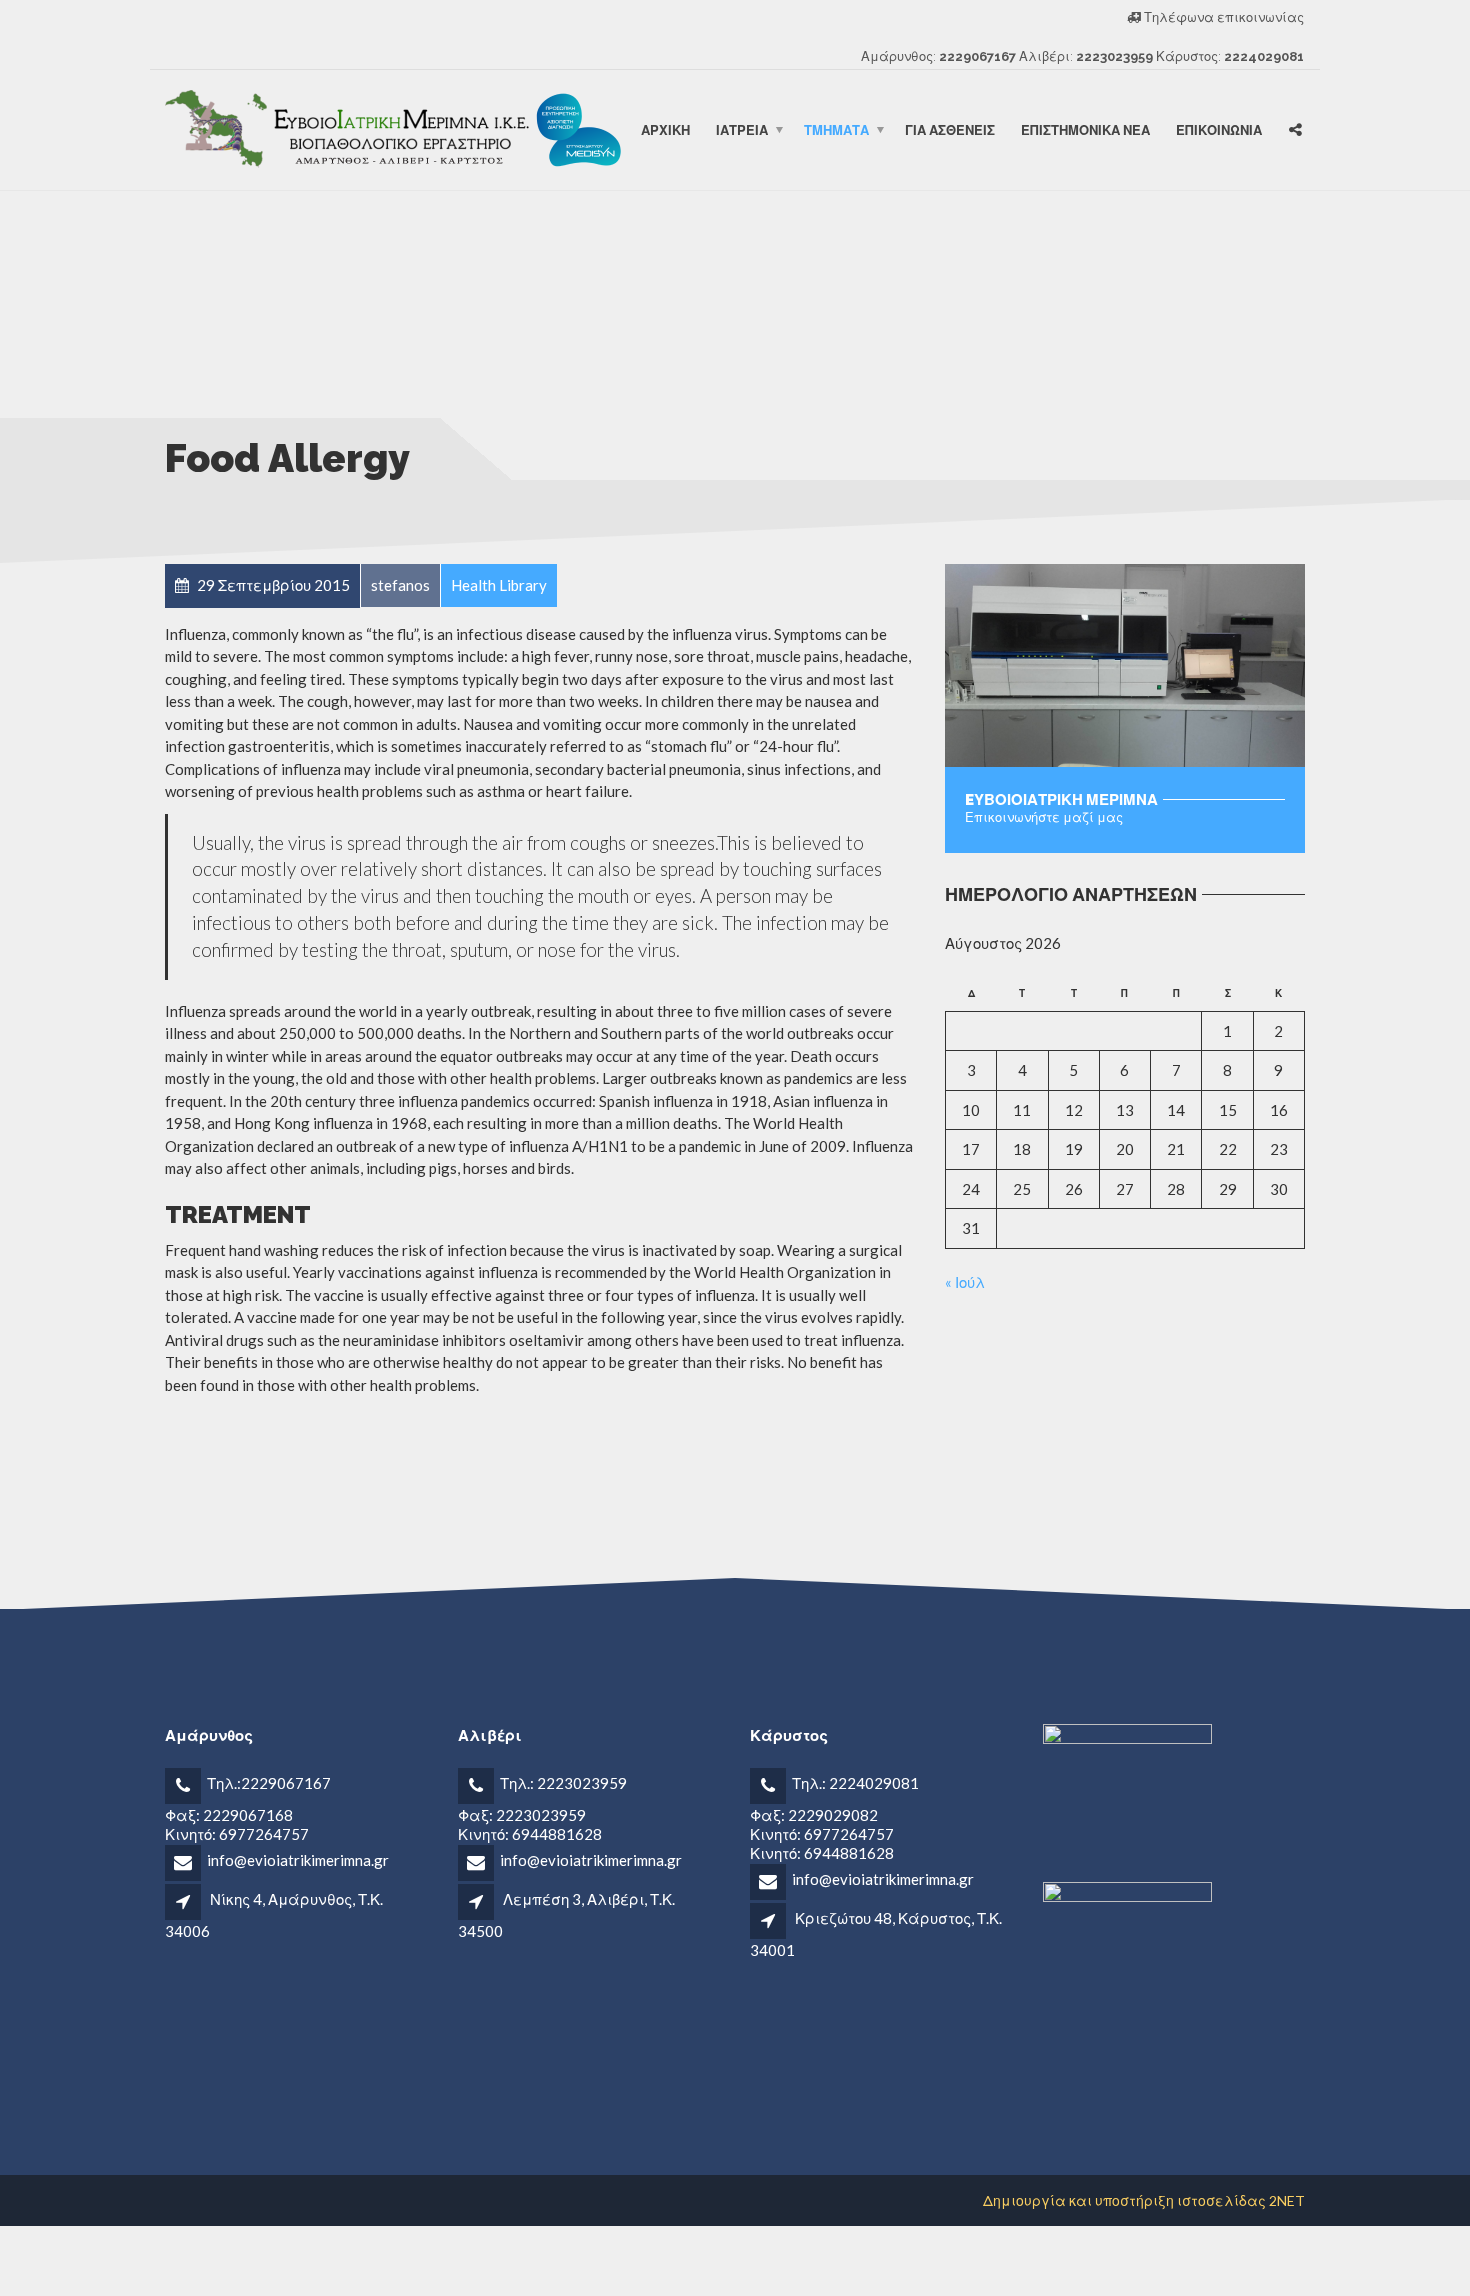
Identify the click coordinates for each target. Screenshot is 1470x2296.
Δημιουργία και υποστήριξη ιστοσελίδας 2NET (1144, 2200)
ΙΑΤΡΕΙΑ (742, 129)
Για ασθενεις (950, 129)
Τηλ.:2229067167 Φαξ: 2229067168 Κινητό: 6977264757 (248, 1808)
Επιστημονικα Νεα (1085, 129)
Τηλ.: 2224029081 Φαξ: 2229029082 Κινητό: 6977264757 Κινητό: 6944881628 (834, 1817)
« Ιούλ (965, 1282)
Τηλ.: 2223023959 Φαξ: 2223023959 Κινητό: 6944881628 (542, 1808)
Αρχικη (665, 129)
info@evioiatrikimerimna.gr (298, 1860)
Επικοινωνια (1219, 129)
